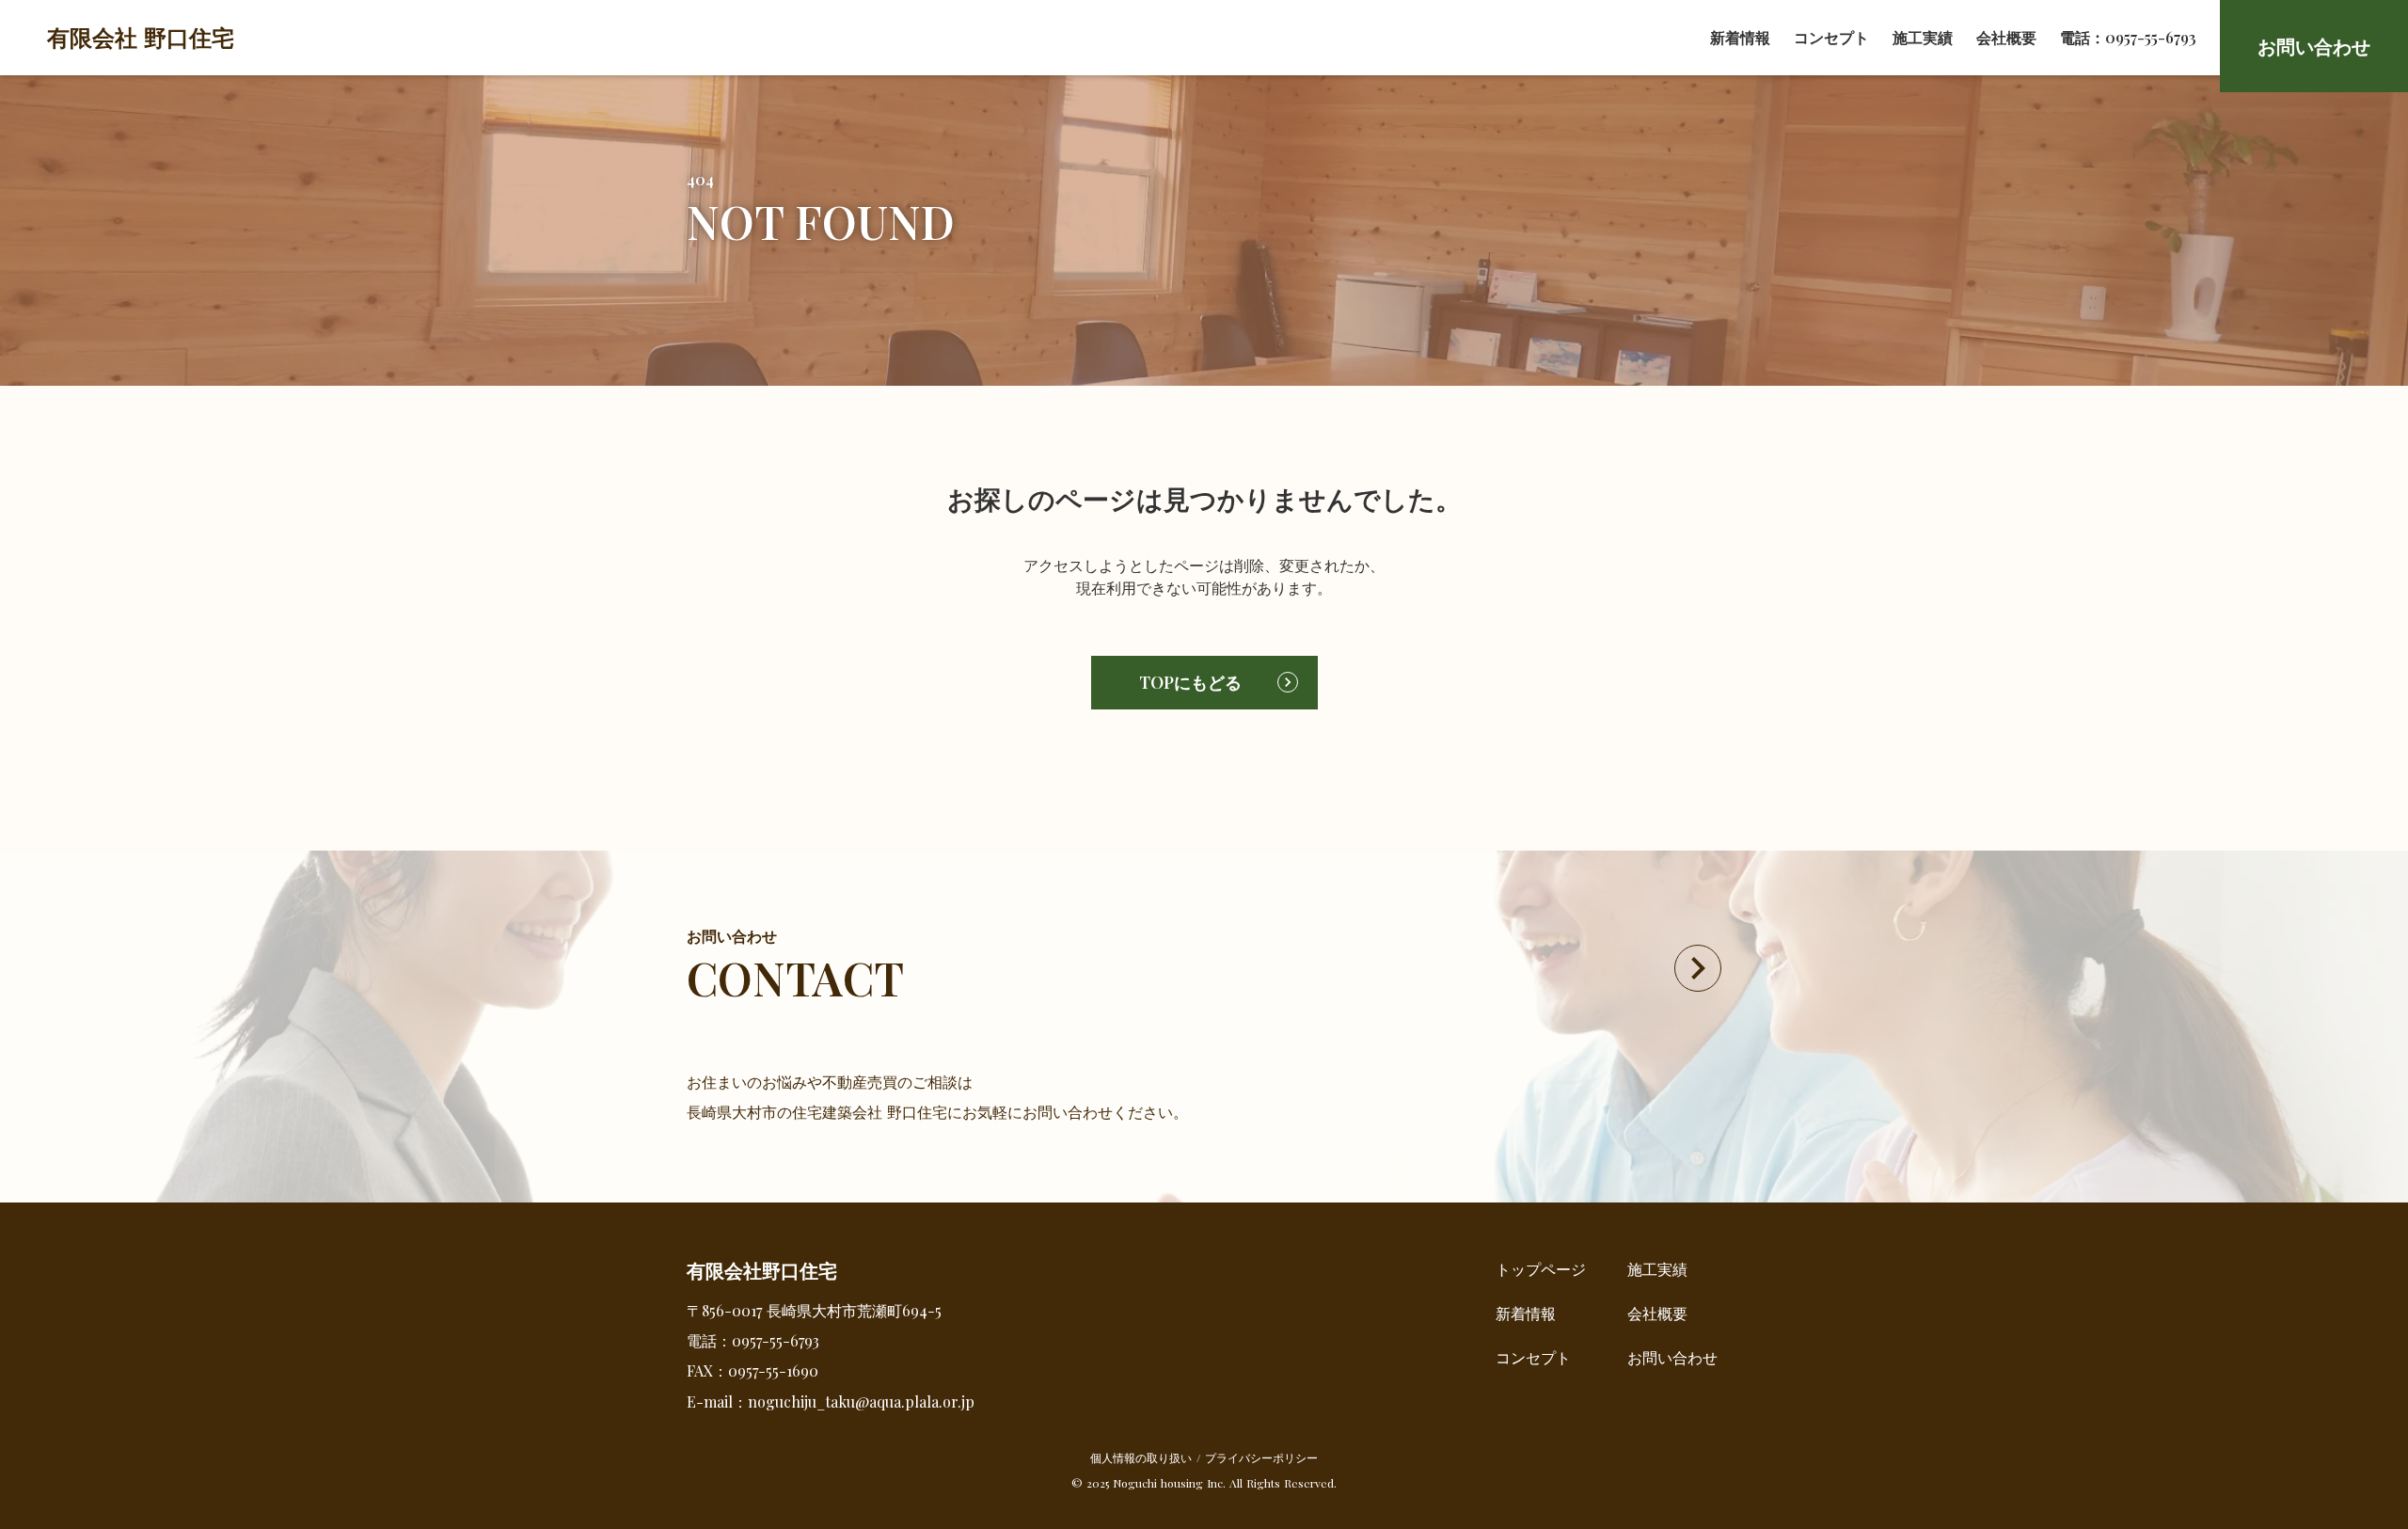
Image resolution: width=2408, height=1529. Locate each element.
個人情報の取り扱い (1141, 1457)
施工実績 (1923, 37)
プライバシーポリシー (1261, 1457)
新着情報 (1740, 37)
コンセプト (1831, 37)
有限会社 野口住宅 (141, 37)
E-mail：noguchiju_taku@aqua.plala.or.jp (831, 1402)
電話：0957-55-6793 (2128, 37)
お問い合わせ (1672, 1357)
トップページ (1541, 1269)
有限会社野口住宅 (762, 1270)
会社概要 (2006, 37)
